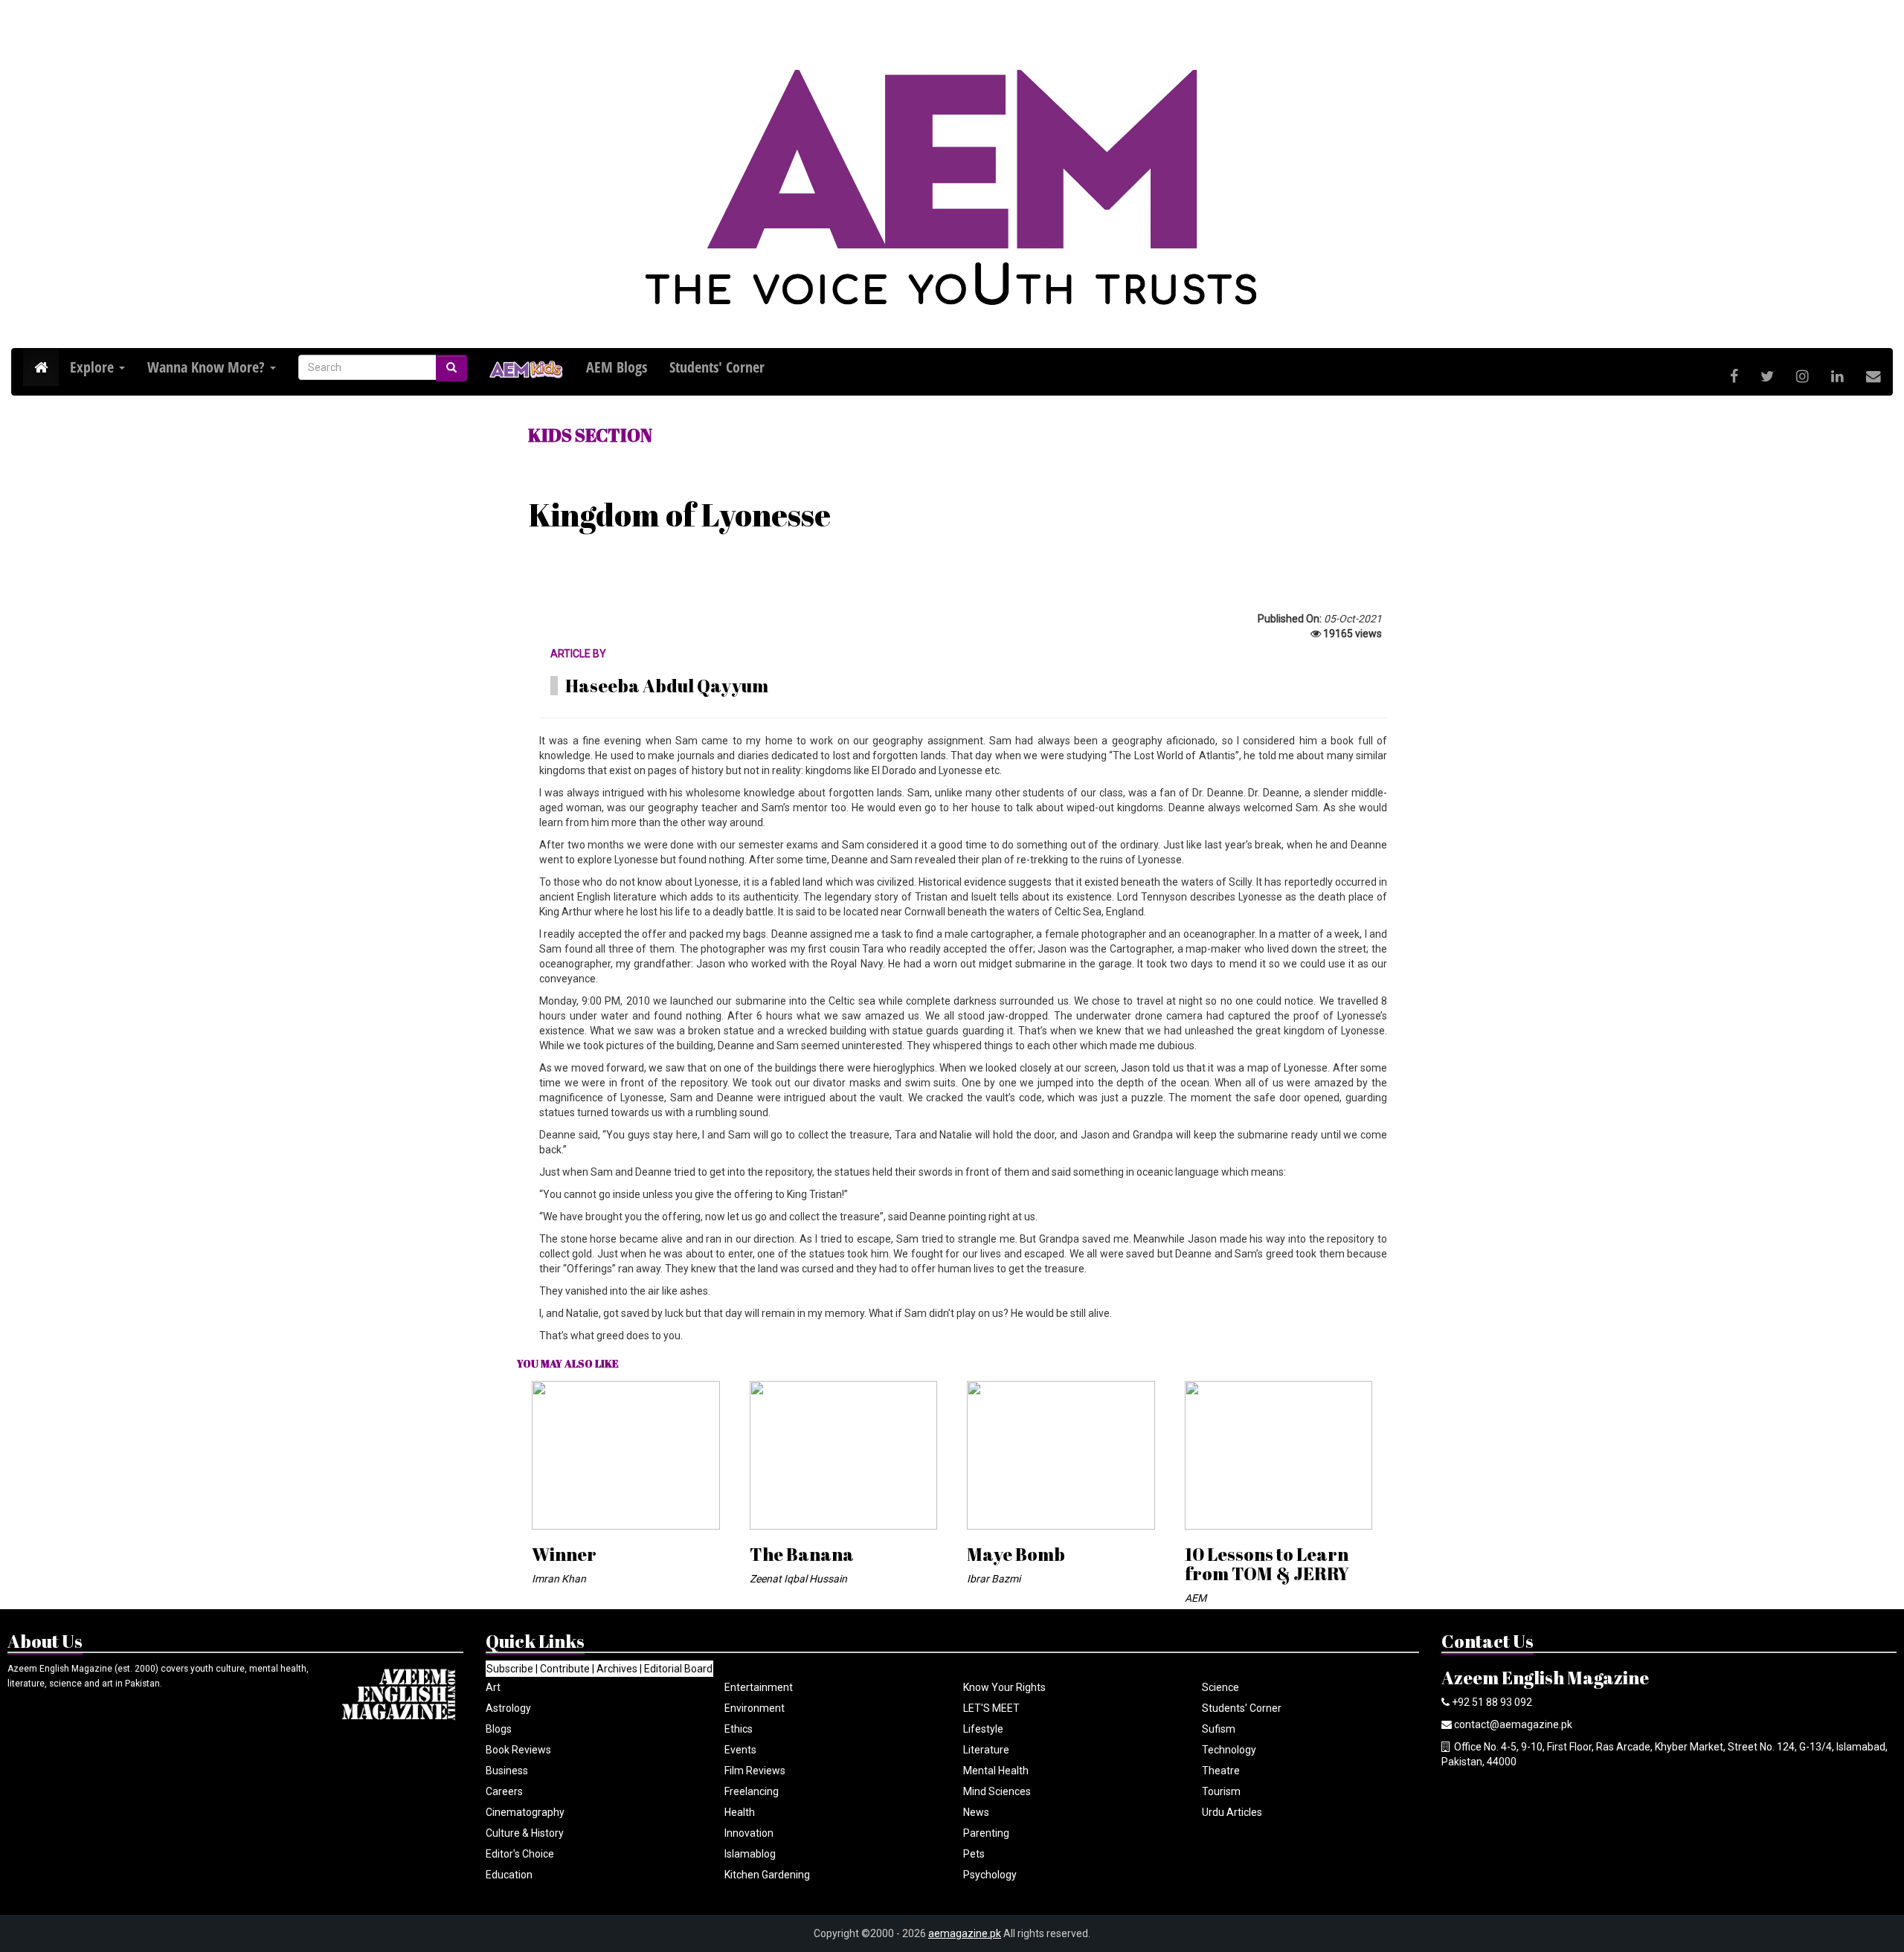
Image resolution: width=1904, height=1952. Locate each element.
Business (507, 1771)
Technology (1229, 1750)
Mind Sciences (997, 1791)
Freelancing (752, 1791)
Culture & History (525, 1833)
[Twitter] (1767, 377)
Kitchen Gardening (767, 1875)
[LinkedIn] (1837, 377)
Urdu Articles (1232, 1812)
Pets (974, 1854)
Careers (504, 1791)
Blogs (499, 1729)
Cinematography (525, 1812)
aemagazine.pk (965, 1933)
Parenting (986, 1833)
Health (740, 1812)
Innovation (749, 1833)
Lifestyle (983, 1729)
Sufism (1219, 1729)
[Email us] (1874, 377)
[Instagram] (1802, 377)
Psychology (990, 1875)
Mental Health (996, 1771)
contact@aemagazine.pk (1513, 1724)
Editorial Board (678, 1669)
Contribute (565, 1669)
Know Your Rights (1004, 1687)
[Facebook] (1734, 377)
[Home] (41, 368)
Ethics (739, 1729)
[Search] (451, 368)
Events (740, 1750)
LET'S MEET (991, 1708)
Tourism (1221, 1791)
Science (1220, 1687)
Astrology (508, 1708)
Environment (755, 1708)
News (976, 1812)
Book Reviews (518, 1750)
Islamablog (750, 1854)
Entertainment (759, 1687)
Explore (94, 367)
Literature (986, 1750)
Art (493, 1687)
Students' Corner (1242, 1708)
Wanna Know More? (208, 367)
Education (509, 1875)
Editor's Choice (520, 1854)
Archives (617, 1669)
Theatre (1221, 1771)
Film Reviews (755, 1771)
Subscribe (510, 1669)
